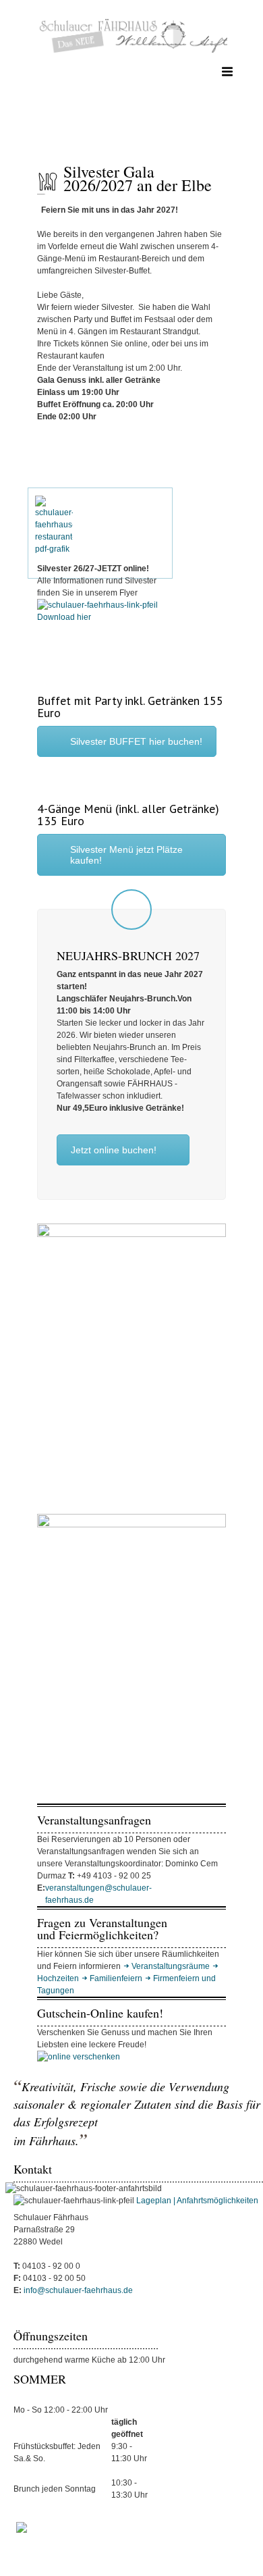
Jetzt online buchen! (114, 1150)
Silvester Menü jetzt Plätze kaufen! (126, 855)
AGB (139, 2550)
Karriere (216, 2550)
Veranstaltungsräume (171, 1966)
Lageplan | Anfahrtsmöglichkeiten (197, 2201)
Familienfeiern (116, 1978)
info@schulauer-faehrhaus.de (77, 2290)
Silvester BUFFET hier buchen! (136, 741)
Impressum (37, 2550)
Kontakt (174, 2550)
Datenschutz (94, 2550)
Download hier (64, 617)
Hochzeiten (58, 1978)
